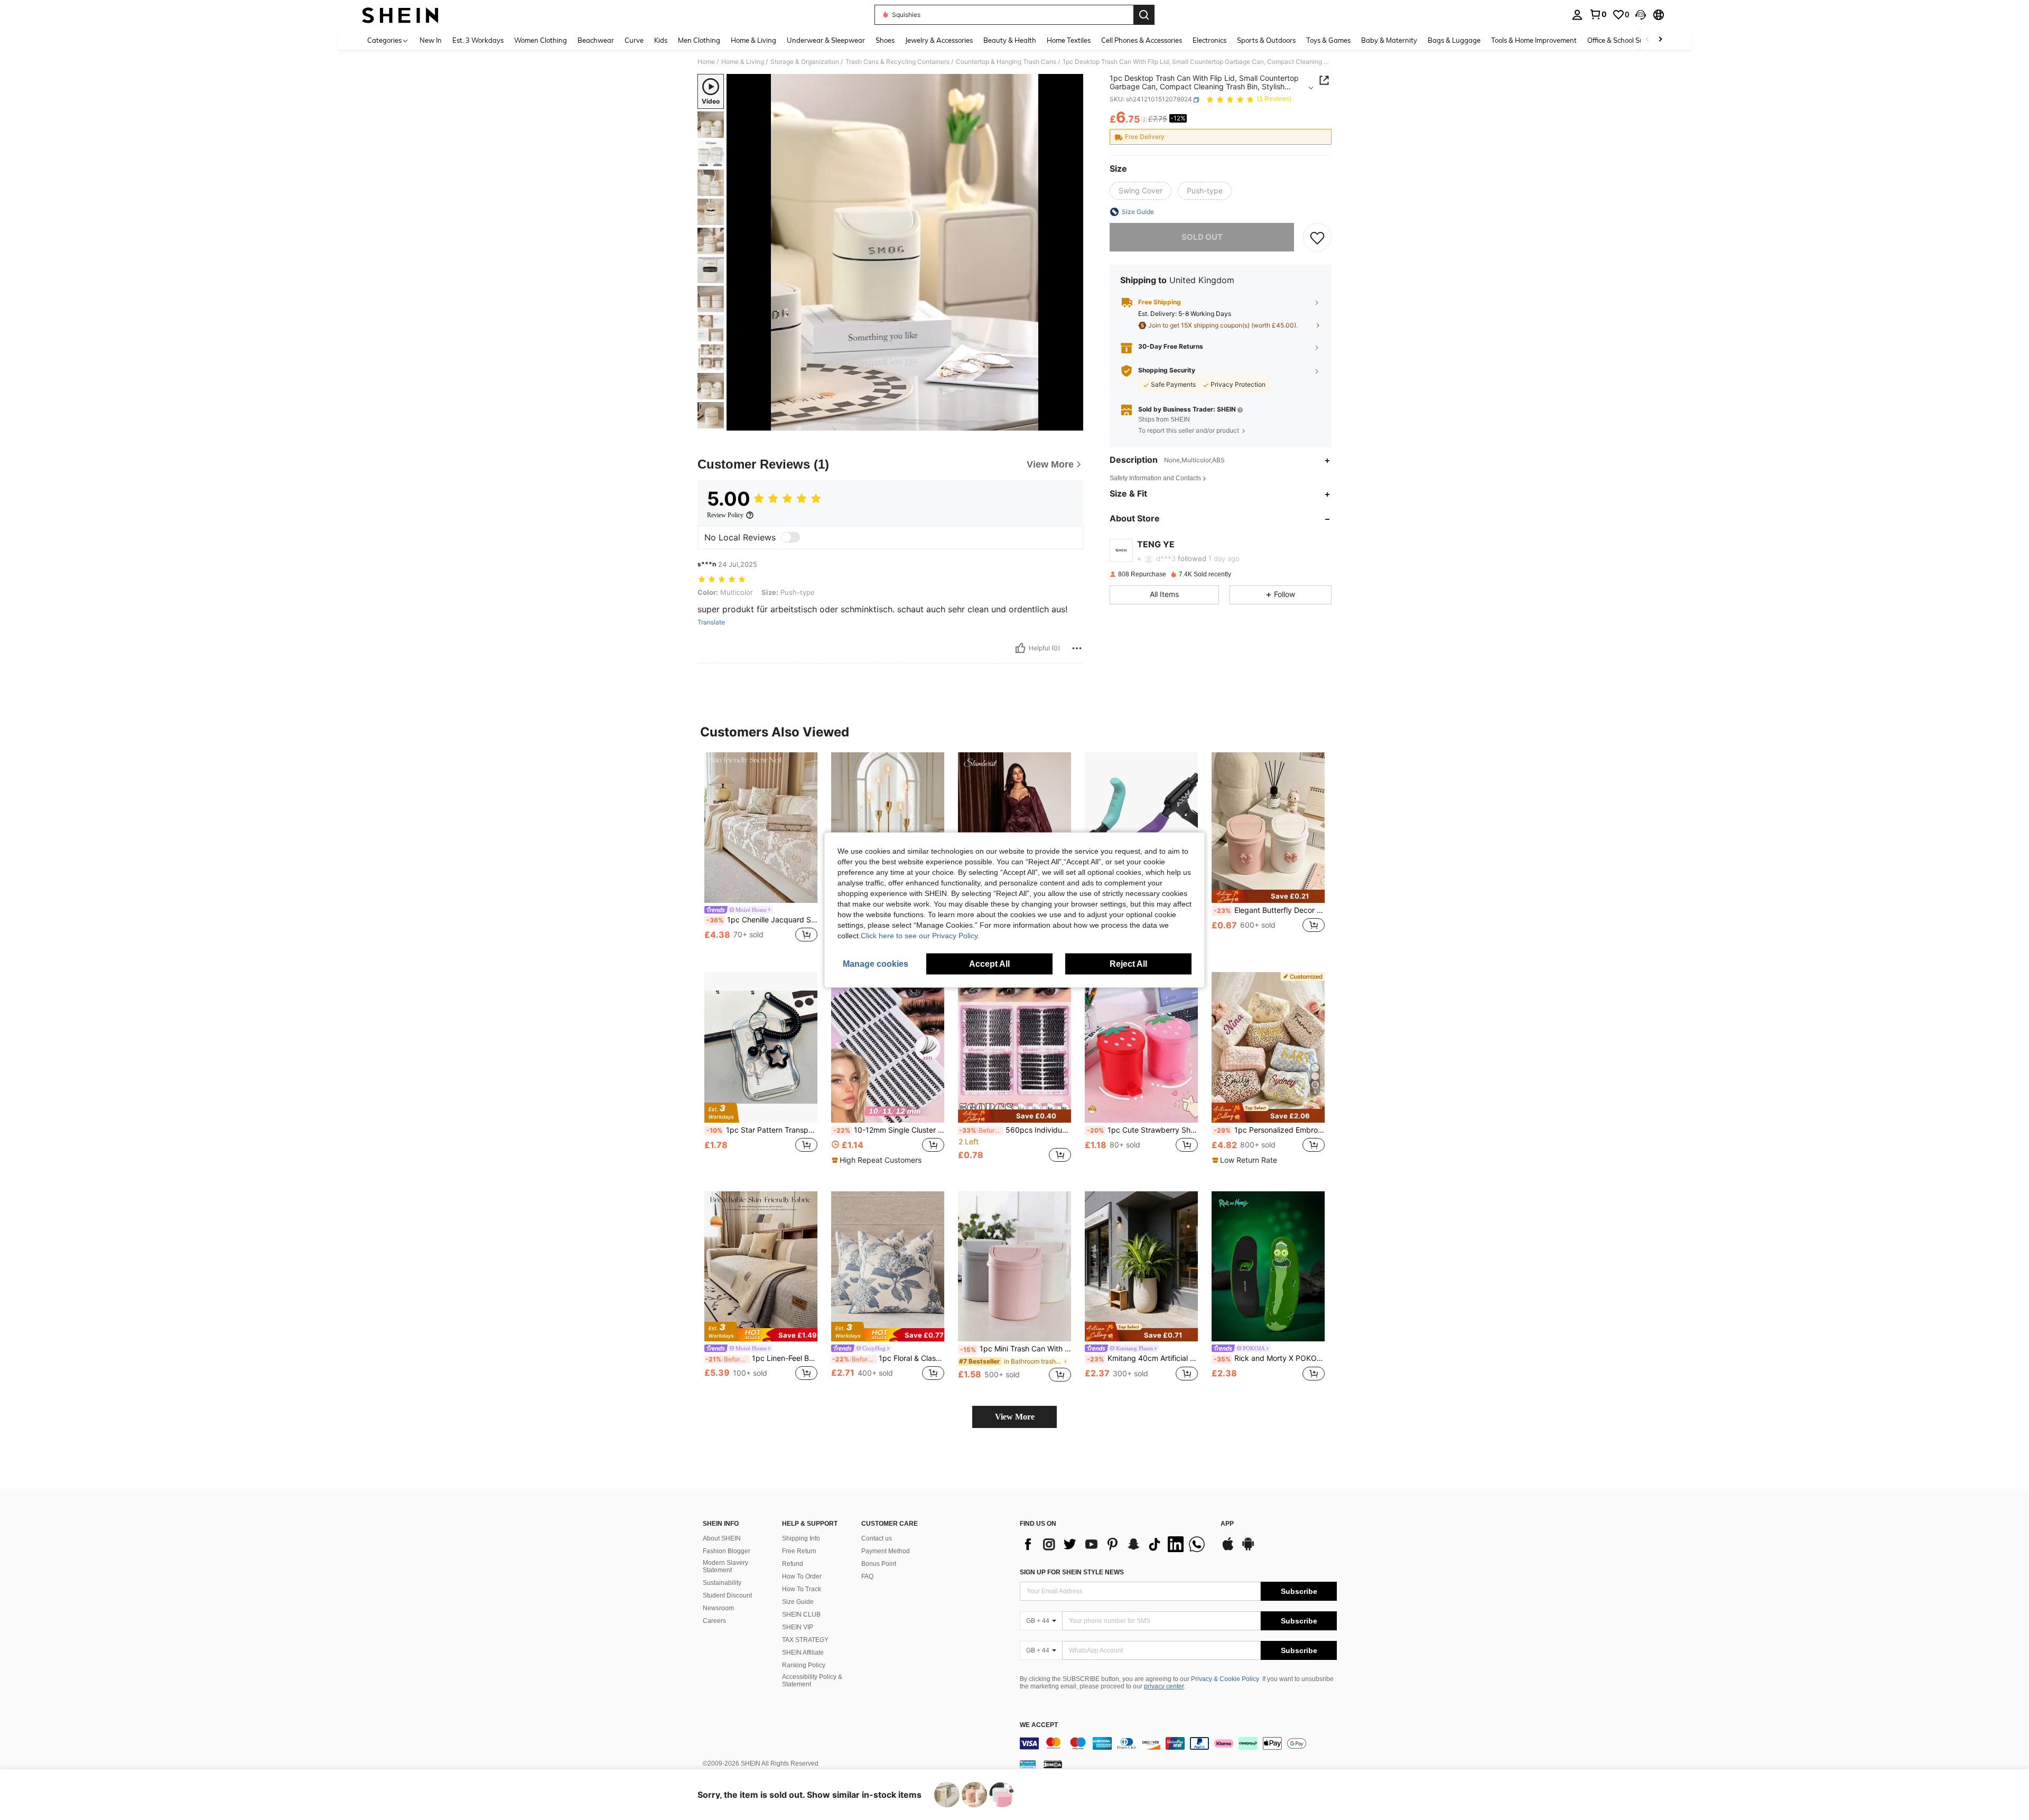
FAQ (867, 1576)
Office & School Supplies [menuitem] (1625, 40)
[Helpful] (1020, 648)
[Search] (1144, 15)
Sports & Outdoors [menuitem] (1266, 40)
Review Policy (725, 515)
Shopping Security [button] (1167, 370)
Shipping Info (801, 1538)
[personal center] (1577, 15)
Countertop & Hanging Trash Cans (1006, 62)
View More (1015, 1417)
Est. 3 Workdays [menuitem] (478, 40)
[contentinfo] (1178, 1743)
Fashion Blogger (727, 1551)
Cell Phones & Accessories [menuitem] (1142, 40)
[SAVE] (1317, 237)
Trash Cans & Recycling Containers (897, 62)
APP (1227, 1524)
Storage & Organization (805, 62)
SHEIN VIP (798, 1627)
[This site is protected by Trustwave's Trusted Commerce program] (1028, 1764)
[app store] (1228, 1549)
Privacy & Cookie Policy (1225, 1679)
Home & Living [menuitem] (753, 40)
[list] (1115, 1544)
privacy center (1164, 1686)
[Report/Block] (1077, 648)
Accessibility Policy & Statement (812, 1681)
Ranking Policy (804, 1665)
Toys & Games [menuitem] (1328, 40)
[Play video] (905, 253)
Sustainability (722, 1583)
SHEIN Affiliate (803, 1653)
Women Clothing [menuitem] (541, 40)
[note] (1268, 896)
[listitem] (761, 853)
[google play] (1248, 1549)
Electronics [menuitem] (1209, 40)
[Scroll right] (1660, 40)
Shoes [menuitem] (885, 40)
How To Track (802, 1589)
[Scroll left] (1648, 40)
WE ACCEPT (1039, 1725)
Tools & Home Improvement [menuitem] (1534, 40)
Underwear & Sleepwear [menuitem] (826, 40)
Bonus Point (879, 1564)
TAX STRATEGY (805, 1640)
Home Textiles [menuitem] (1069, 40)
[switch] (790, 537)
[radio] (1141, 191)
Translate (711, 622)
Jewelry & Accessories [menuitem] (939, 40)
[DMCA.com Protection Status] (1053, 1764)
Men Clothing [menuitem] (699, 40)
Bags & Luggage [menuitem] (1454, 40)
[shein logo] (400, 15)
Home (706, 62)
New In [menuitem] (431, 40)
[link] (1598, 14)
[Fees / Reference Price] (1144, 120)
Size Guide (798, 1602)
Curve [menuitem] (634, 40)
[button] (1641, 15)
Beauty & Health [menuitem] (1010, 40)
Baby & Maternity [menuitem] (1389, 40)
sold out (1202, 237)
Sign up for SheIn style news (1072, 1572)
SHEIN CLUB (801, 1614)
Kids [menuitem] (661, 40)
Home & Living (743, 62)
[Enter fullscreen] (1072, 422)
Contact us (877, 1538)
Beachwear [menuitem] (596, 40)
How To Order (802, 1576)
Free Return (799, 1551)
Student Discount (727, 1595)
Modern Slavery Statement (725, 1566)
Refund (793, 1564)
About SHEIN (722, 1538)
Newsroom (718, 1608)
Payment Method (886, 1551)
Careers (714, 1621)
